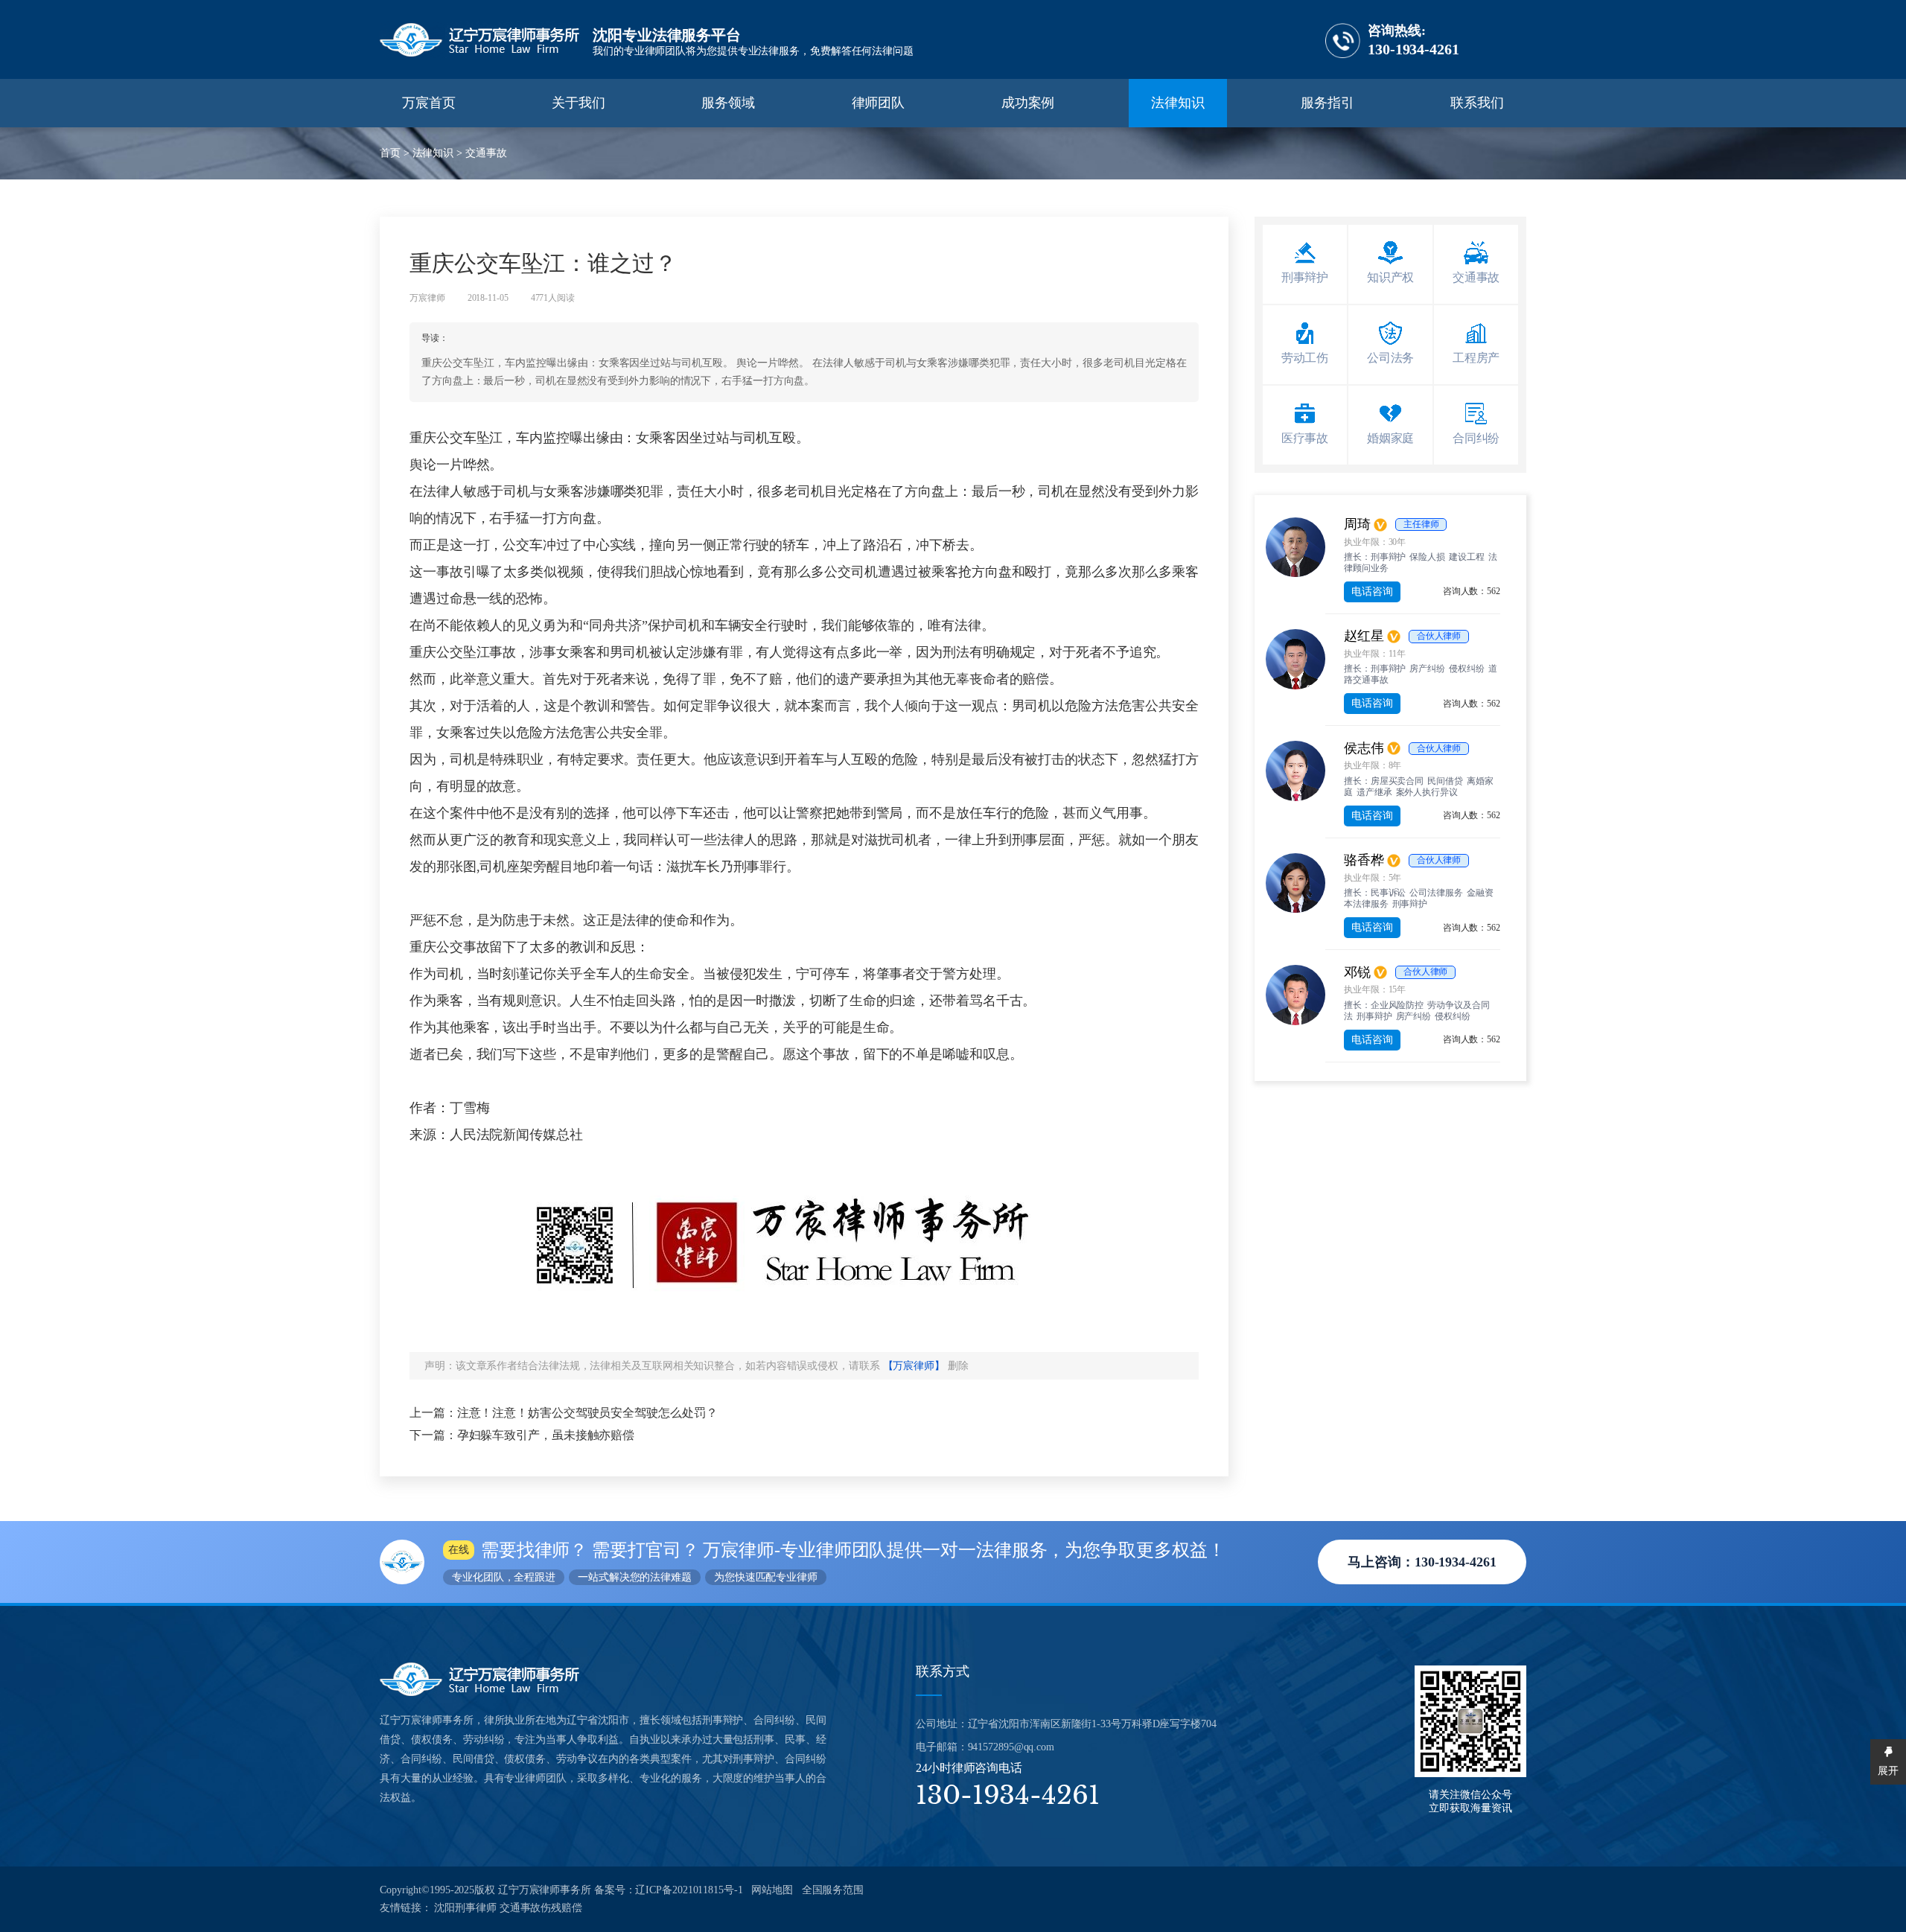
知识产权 (1391, 277)
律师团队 (879, 103)
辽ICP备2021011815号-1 (689, 1890)
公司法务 (1391, 358)
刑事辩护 (745, 133)
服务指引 (1327, 103)
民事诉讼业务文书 (1345, 130)
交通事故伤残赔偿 (541, 1908)
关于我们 (579, 103)
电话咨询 (1372, 592)
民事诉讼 (726, 130)
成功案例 (1028, 103)
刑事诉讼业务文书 (1344, 133)
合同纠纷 (1476, 438)
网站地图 (772, 1890)
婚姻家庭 (1391, 438)
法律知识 (1178, 103)
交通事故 (486, 153)
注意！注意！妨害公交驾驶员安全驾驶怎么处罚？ (587, 1413)
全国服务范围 (833, 1890)
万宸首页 (429, 103)
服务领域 (728, 103)
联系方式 (943, 1671)
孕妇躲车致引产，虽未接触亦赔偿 (546, 1435)
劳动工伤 (1305, 358)
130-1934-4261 (1413, 40)
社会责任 (595, 133)
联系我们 (1477, 103)
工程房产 (1476, 358)
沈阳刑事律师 (465, 1908)
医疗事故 (1305, 438)
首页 (390, 153)
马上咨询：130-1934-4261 (1422, 1562)
